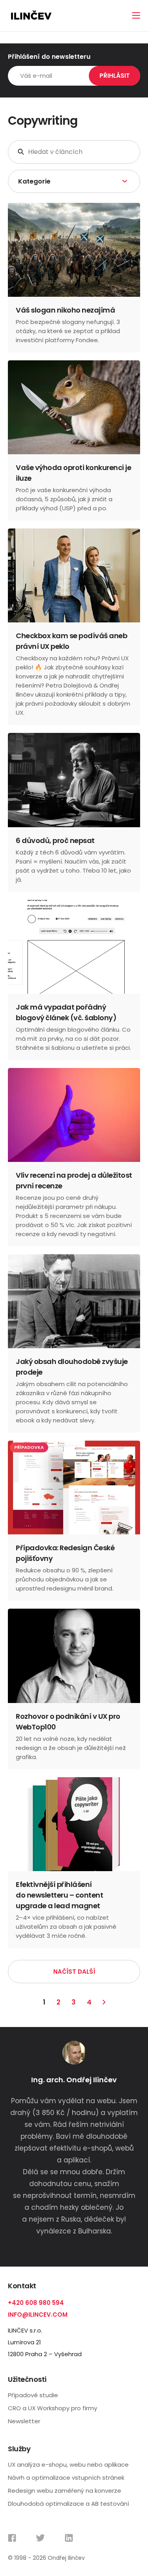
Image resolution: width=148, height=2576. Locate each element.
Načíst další (74, 1972)
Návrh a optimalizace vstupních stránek (66, 2478)
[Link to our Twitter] (40, 2538)
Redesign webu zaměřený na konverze (65, 2491)
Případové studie (33, 2395)
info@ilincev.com (38, 2315)
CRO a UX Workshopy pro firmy (52, 2408)
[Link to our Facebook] (12, 2538)
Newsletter (24, 2421)
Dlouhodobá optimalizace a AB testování (68, 2504)
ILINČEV (31, 16)
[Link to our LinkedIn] (69, 2538)
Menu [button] (136, 15)
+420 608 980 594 (36, 2303)
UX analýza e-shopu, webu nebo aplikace (68, 2465)
